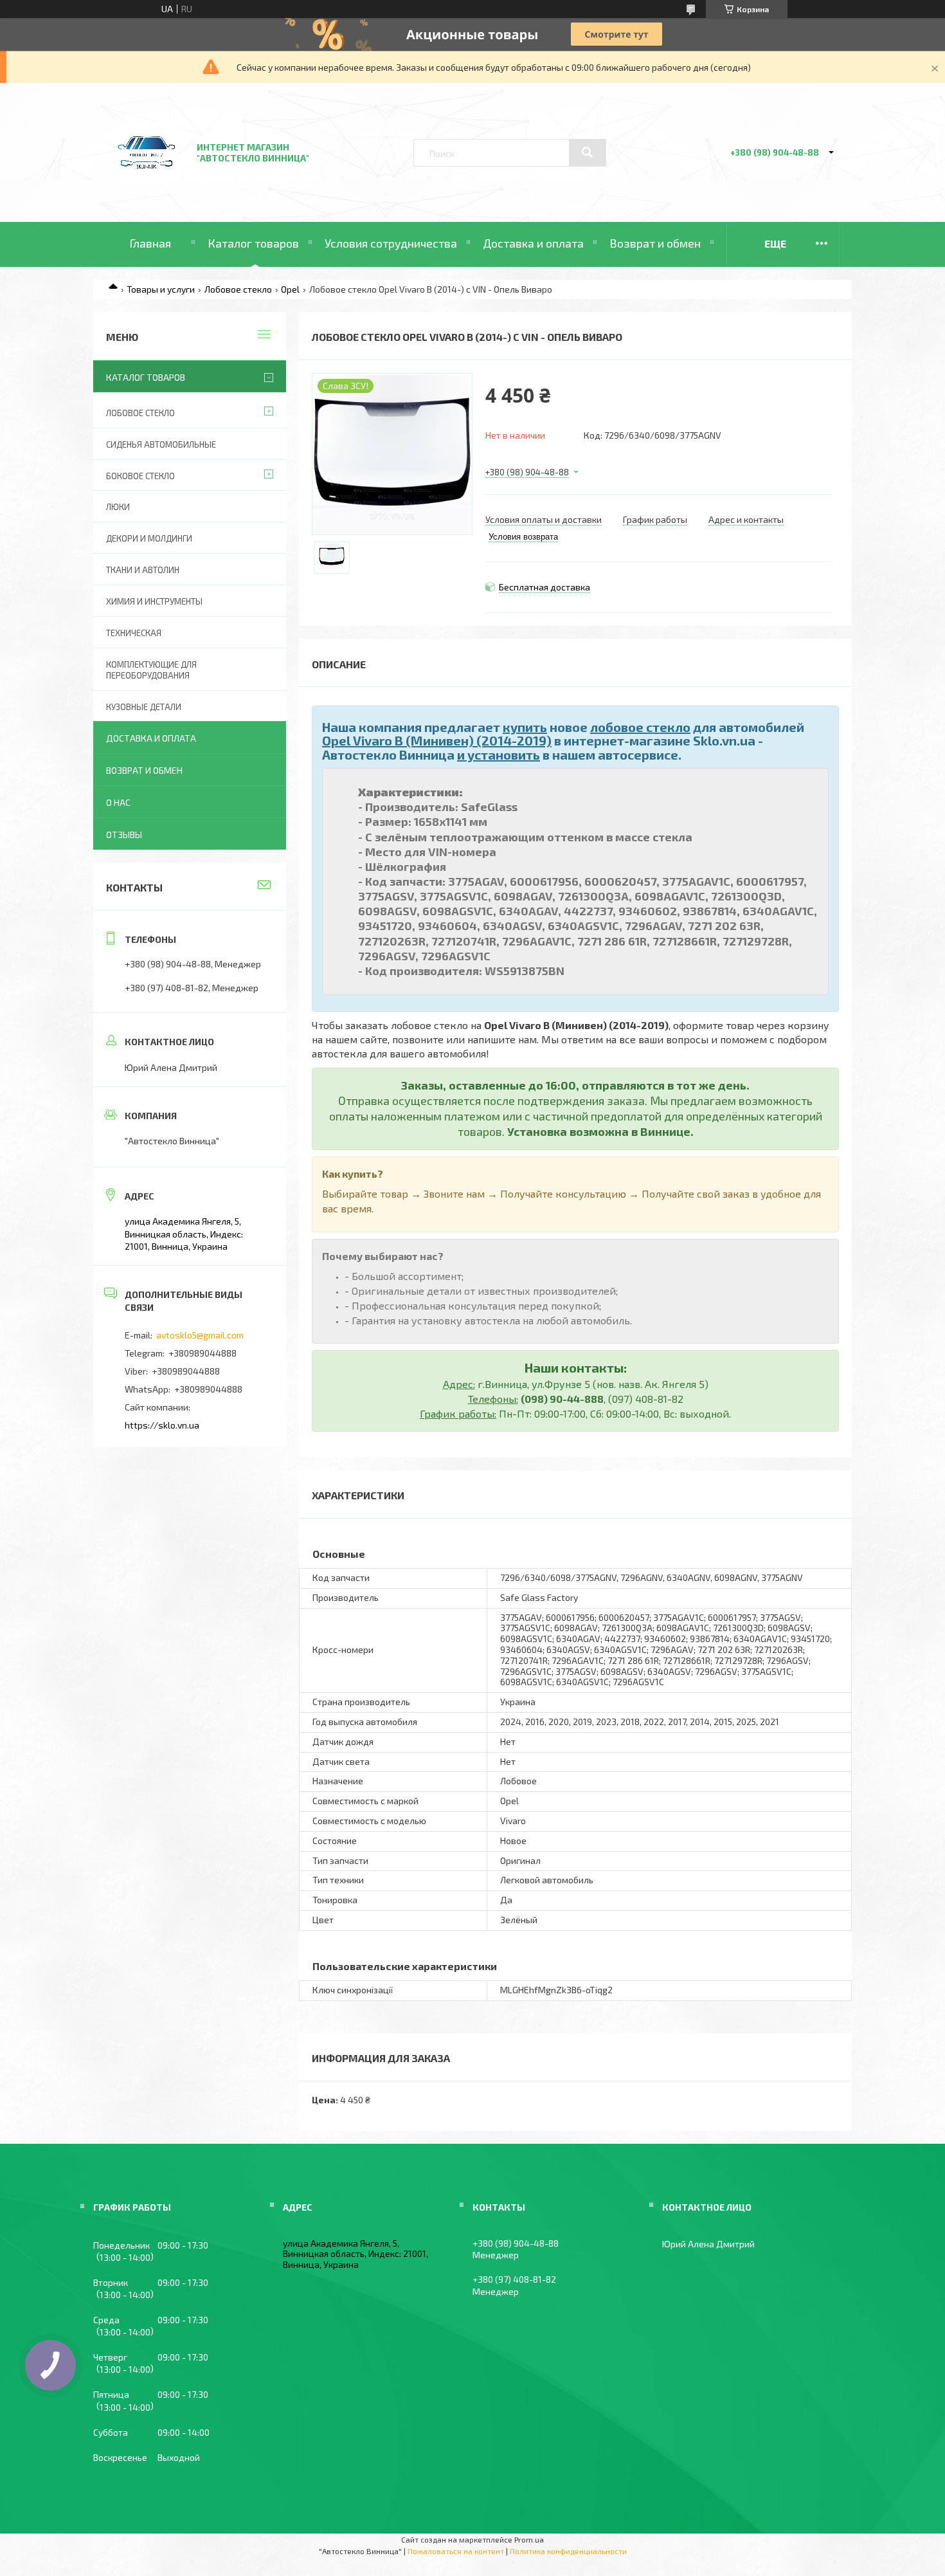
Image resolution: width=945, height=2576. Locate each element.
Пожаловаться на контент (456, 2551)
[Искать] (588, 152)
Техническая (134, 633)
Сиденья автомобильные (161, 444)
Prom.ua (529, 2539)
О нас (118, 802)
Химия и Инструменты (154, 601)
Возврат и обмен (655, 243)
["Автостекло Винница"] (147, 187)
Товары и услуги (161, 289)
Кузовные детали (144, 707)
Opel (290, 289)
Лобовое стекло (238, 289)
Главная (150, 243)
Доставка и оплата (533, 243)
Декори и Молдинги (149, 538)
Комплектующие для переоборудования (151, 670)
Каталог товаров (253, 243)
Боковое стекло (140, 476)
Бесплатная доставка (544, 587)
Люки (118, 507)
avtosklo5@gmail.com (200, 1335)
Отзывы (124, 835)
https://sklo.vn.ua (162, 1425)
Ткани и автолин (143, 570)
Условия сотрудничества (391, 243)
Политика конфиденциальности (568, 2551)
